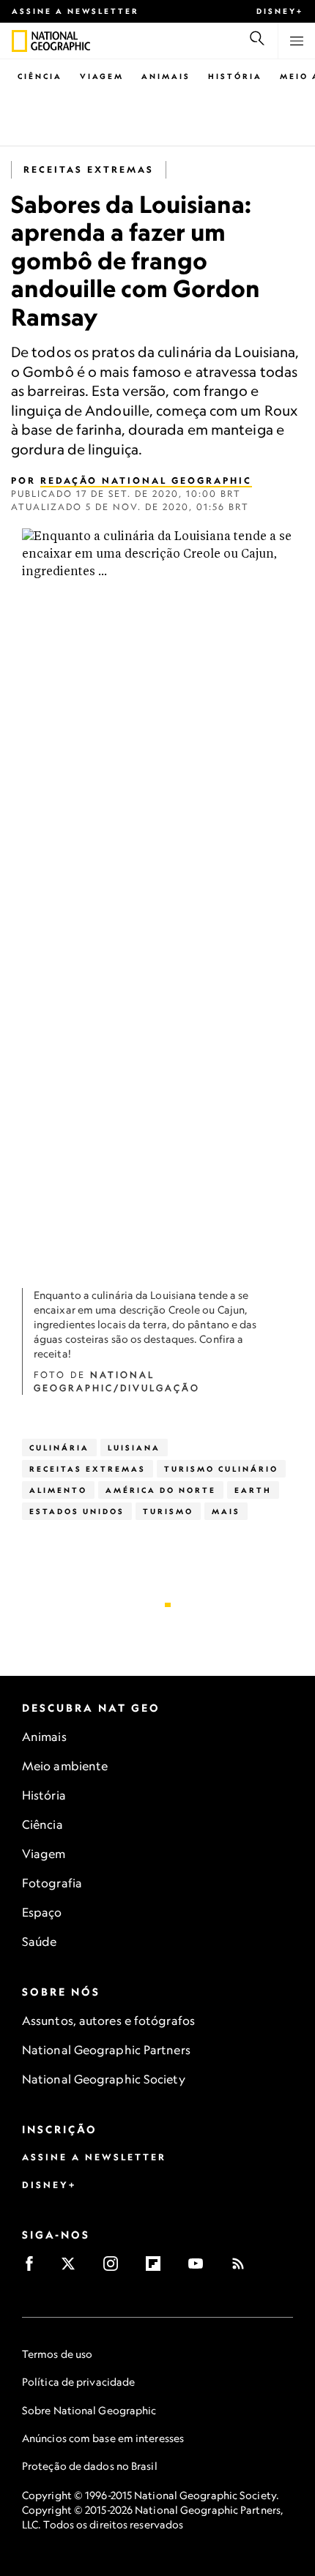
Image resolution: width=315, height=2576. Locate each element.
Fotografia (52, 1883)
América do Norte (161, 1490)
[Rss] (243, 2268)
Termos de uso (57, 2354)
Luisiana (134, 1448)
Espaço (42, 1912)
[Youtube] (200, 2268)
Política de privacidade (78, 2382)
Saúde (40, 1942)
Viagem (102, 76)
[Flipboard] (158, 2268)
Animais (166, 76)
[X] (73, 2268)
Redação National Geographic (146, 480)
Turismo (168, 1511)
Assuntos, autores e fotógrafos (108, 2021)
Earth (253, 1490)
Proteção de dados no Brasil (90, 2466)
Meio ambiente (65, 1766)
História (235, 76)
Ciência (40, 76)
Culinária (59, 1448)
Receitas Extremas (89, 169)
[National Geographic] (19, 41)
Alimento (58, 1490)
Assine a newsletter (75, 11)
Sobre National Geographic (89, 2410)
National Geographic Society (104, 2079)
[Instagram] (115, 2268)
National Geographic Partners (106, 2050)
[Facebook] (34, 2268)
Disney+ (280, 11)
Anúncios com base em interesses (103, 2438)
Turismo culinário (221, 1469)
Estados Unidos (77, 1511)
